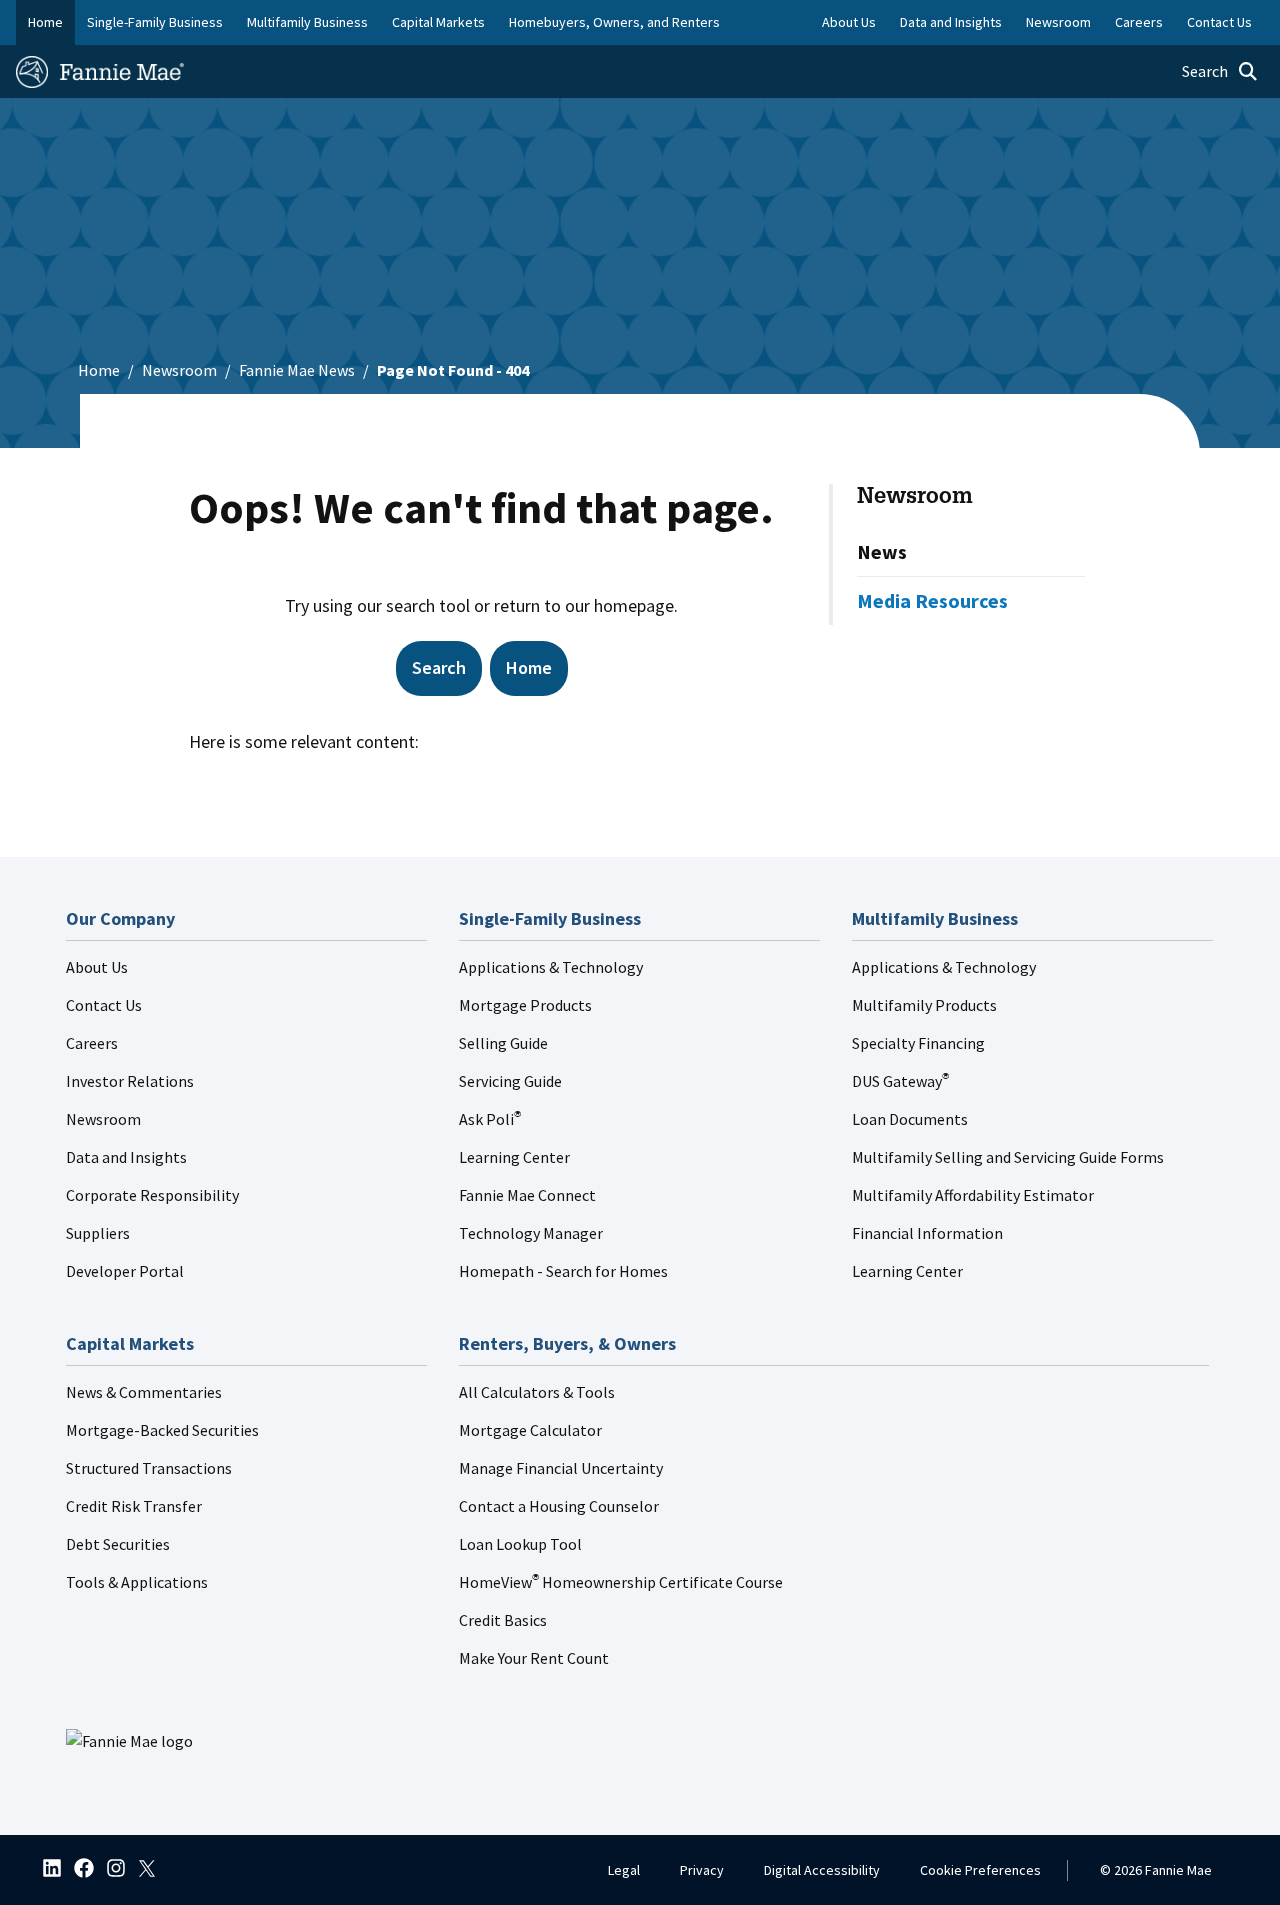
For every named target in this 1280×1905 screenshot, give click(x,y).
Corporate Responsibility (152, 1195)
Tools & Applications (137, 1582)
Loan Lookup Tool (520, 1544)
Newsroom (179, 370)
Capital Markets (438, 22)
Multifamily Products (924, 1005)
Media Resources (932, 600)
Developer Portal (125, 1271)
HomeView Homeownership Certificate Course (621, 1582)
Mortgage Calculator (530, 1430)
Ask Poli (490, 1119)
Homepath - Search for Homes (563, 1271)
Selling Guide (503, 1043)
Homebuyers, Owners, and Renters (614, 22)
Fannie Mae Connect (527, 1195)
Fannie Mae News (297, 370)
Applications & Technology (551, 967)
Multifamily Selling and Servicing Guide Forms (1008, 1157)
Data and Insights (126, 1157)
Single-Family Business (155, 22)
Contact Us (104, 1005)
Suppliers (98, 1233)
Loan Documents (910, 1119)
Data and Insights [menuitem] (951, 22)
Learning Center (514, 1157)
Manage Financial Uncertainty (561, 1468)
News (882, 551)
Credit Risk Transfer (134, 1506)
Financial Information (927, 1233)
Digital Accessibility (822, 1870)
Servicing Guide (510, 1081)
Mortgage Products (525, 1005)
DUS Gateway (900, 1081)
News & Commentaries (144, 1392)
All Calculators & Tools (537, 1392)
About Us (97, 967)
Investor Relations (130, 1081)
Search (439, 667)
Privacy (702, 1870)
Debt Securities (118, 1544)
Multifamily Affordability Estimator (973, 1195)
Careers (92, 1043)
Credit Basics (503, 1620)
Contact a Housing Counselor (559, 1506)
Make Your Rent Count (534, 1658)
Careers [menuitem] (1139, 22)
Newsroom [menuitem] (1058, 22)
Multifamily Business (307, 22)
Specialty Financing (918, 1043)
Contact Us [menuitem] (1219, 22)
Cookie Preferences (980, 1870)
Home (45, 22)
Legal (624, 1870)
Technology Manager (531, 1233)
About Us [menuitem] (849, 22)
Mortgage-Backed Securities (162, 1430)
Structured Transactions (149, 1468)
